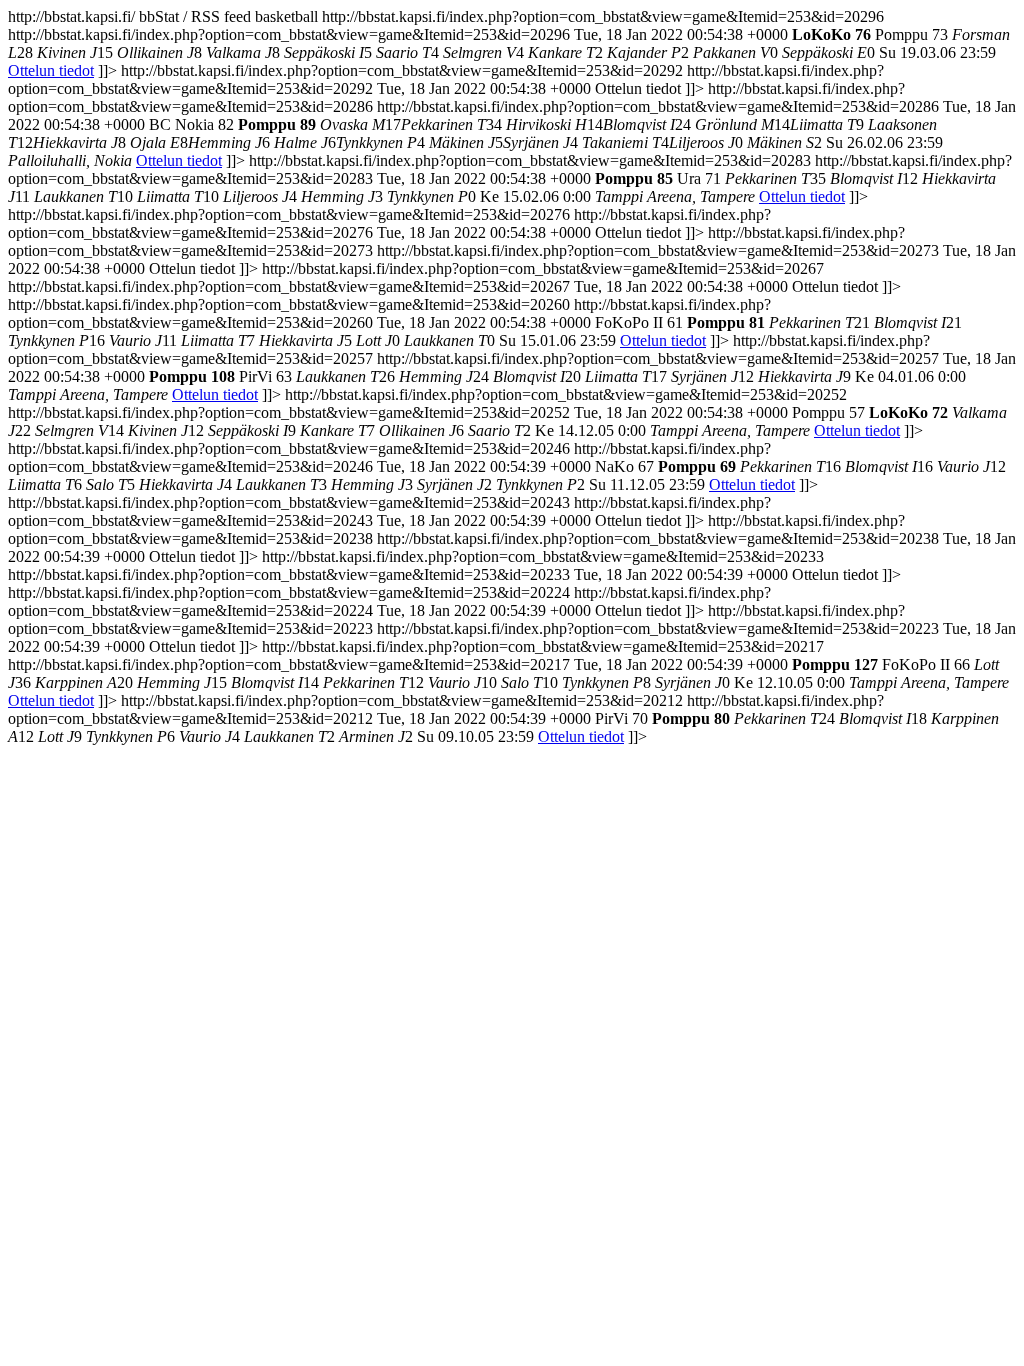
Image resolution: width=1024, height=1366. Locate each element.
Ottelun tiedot (51, 70)
